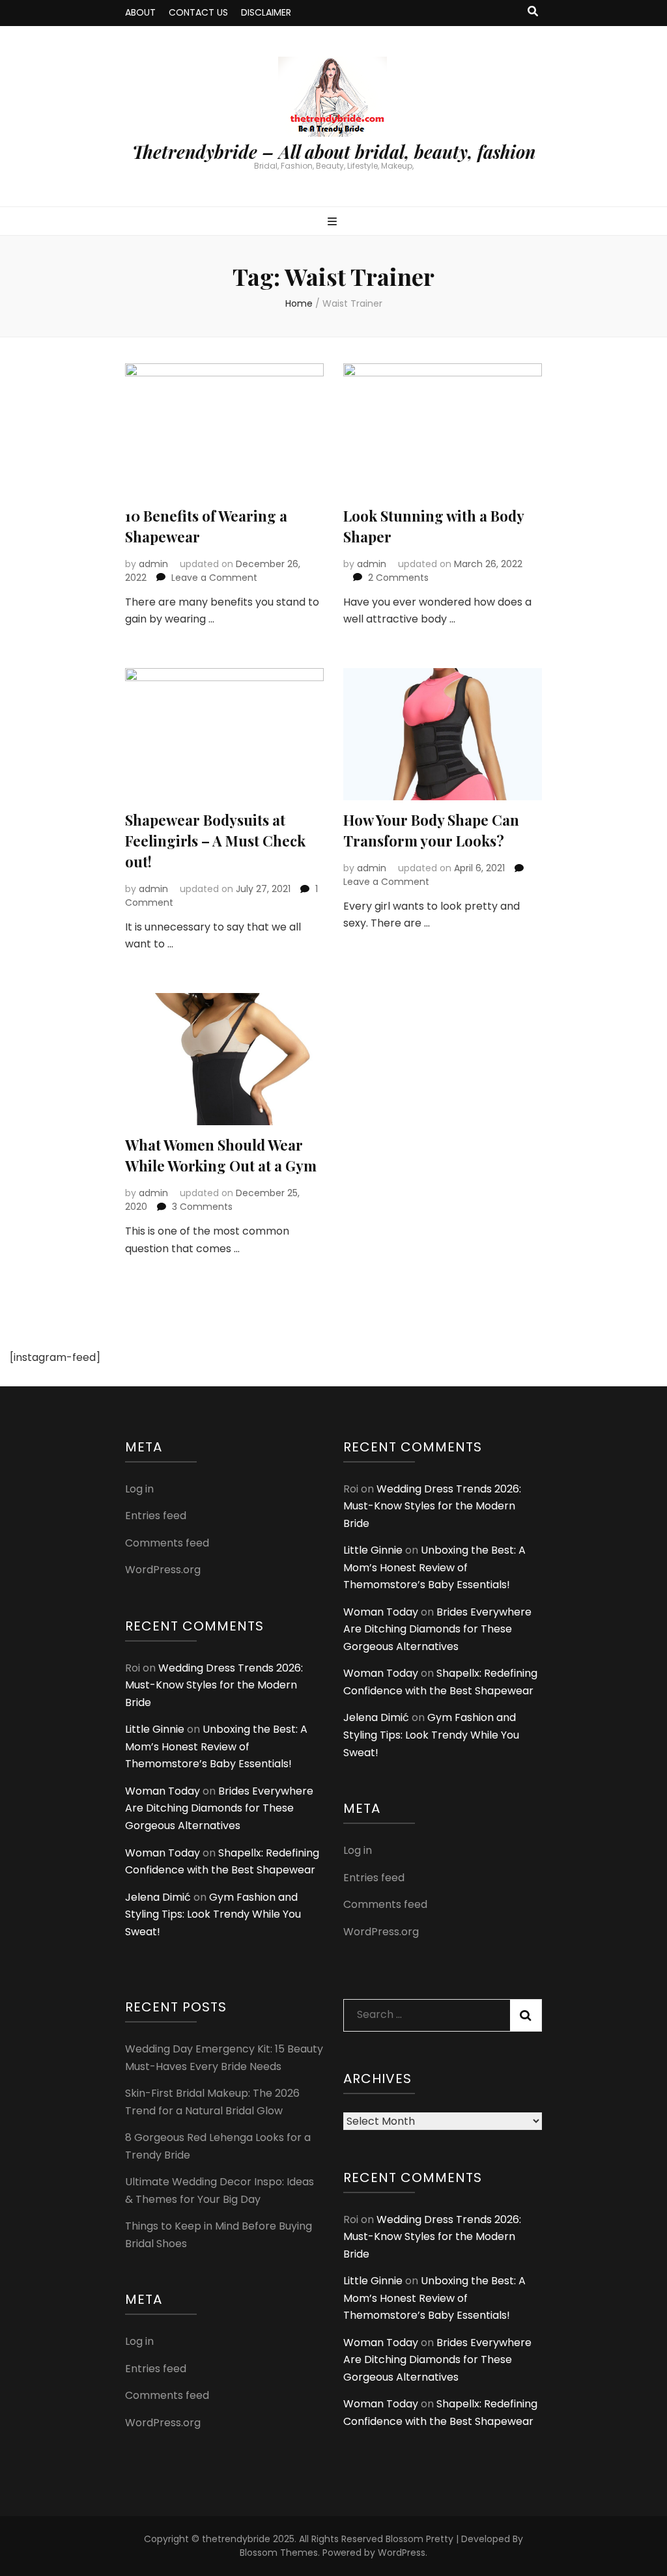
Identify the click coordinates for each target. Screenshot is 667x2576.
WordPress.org (163, 1570)
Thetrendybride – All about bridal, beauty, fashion (334, 152)
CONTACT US (198, 12)
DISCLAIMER (266, 12)
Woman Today (163, 1791)
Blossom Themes (279, 2553)
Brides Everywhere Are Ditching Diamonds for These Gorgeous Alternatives (219, 1808)
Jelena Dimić (158, 1897)
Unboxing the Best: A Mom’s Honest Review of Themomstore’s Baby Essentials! (216, 1746)
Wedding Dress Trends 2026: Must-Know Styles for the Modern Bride (214, 1685)
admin (153, 564)
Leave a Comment (214, 578)
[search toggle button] (533, 12)
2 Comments (398, 578)
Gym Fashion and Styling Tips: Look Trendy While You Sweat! (213, 1914)
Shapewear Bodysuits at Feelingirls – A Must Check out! (215, 841)
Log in (139, 1489)
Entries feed (156, 1516)
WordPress (402, 2553)
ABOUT (140, 12)
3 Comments (202, 1207)
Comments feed (167, 1543)
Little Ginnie (155, 1729)
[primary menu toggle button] (334, 222)
